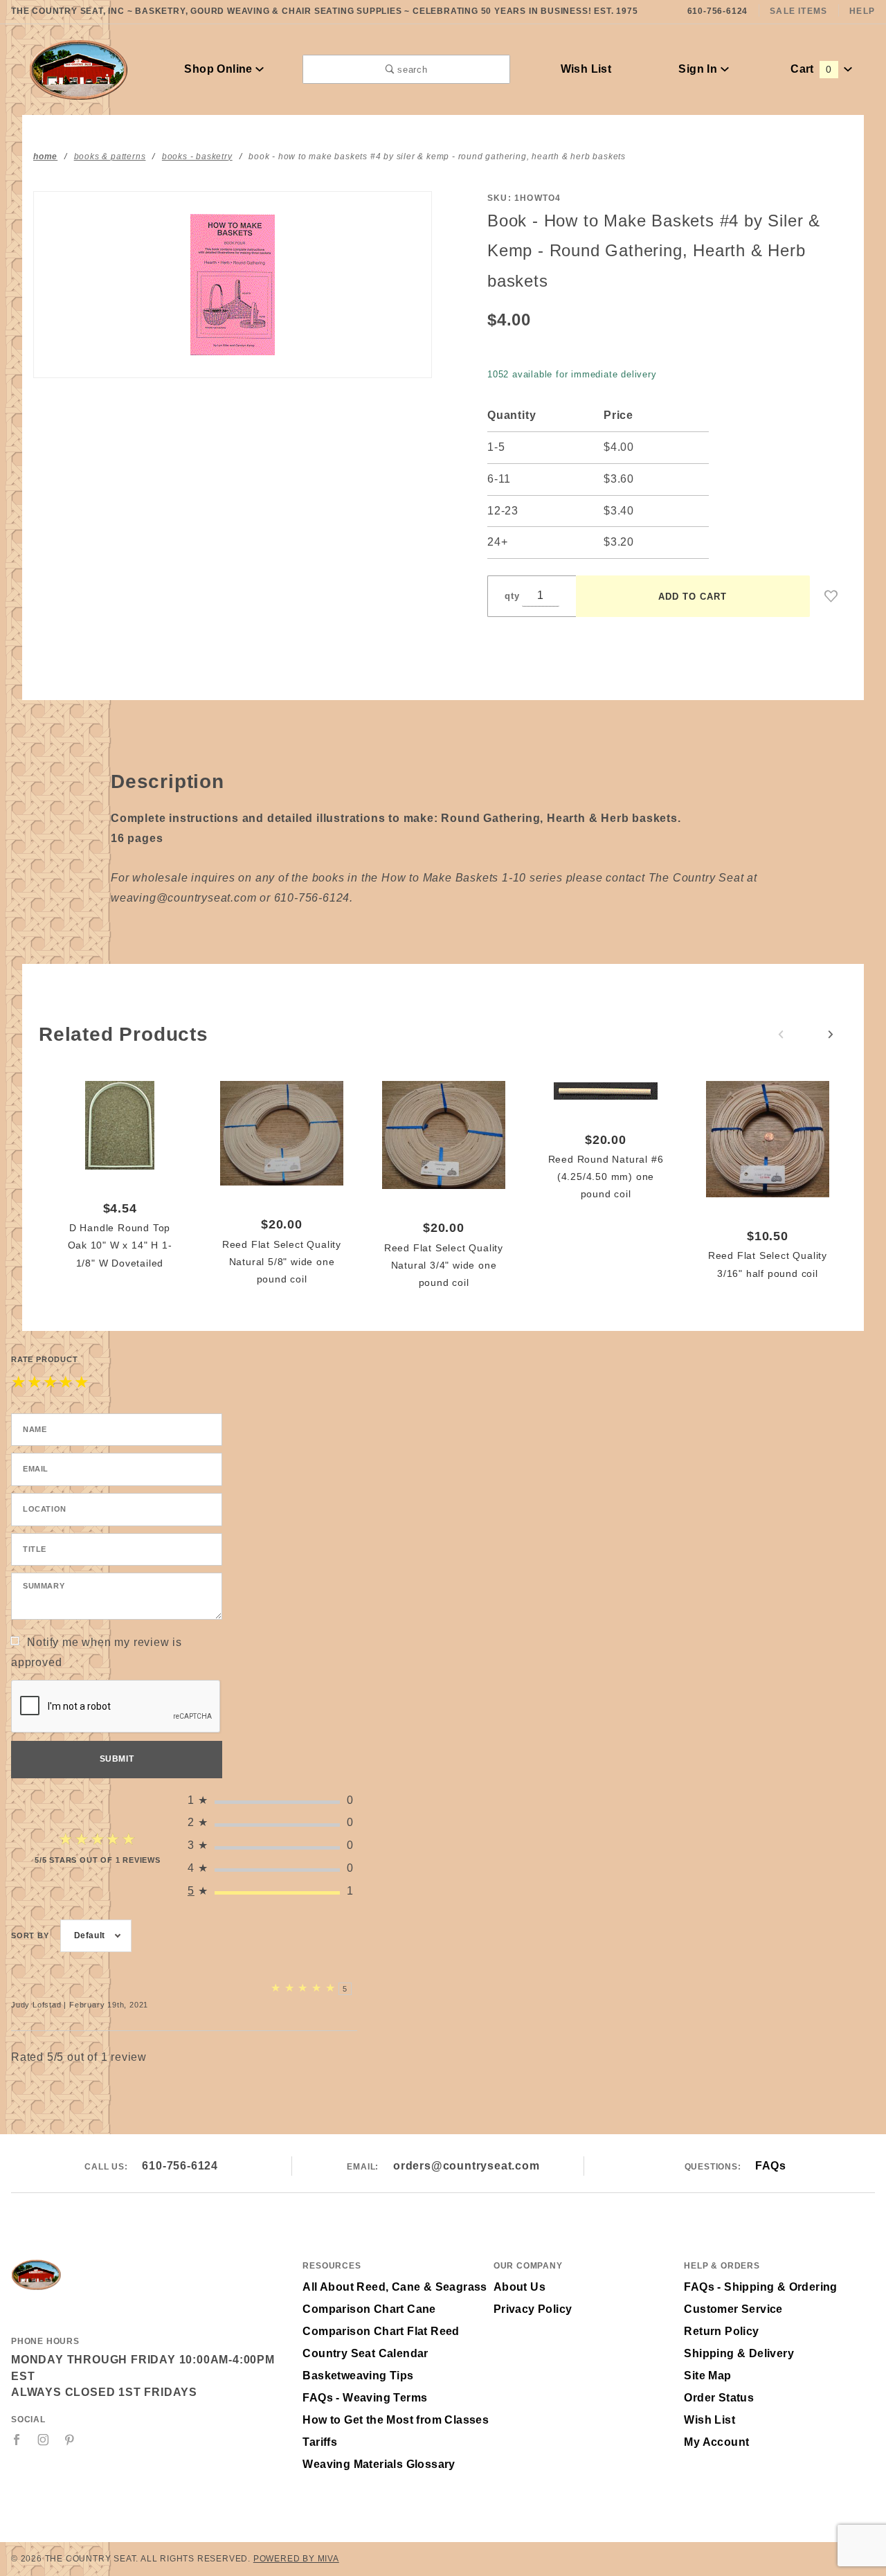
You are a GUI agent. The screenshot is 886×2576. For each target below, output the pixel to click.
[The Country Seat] (79, 68)
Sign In (699, 69)
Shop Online (220, 69)
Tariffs (320, 2442)
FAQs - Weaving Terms (365, 2398)
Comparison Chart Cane (369, 2309)
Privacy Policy (533, 2309)
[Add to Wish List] (831, 596)
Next (831, 1035)
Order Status (719, 2398)
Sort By (30, 1935)
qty (512, 596)
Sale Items (798, 11)
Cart (811, 69)
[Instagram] (44, 2440)
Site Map (707, 2376)
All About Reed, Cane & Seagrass (395, 2287)
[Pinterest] (70, 2440)
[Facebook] (17, 2440)
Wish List (586, 69)
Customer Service (733, 2309)
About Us (519, 2287)
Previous (781, 1035)
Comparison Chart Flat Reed (381, 2331)
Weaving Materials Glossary (379, 2464)
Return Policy (721, 2331)
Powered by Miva (296, 2559)
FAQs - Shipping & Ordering (760, 2287)
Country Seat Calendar (365, 2353)
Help (862, 11)
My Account (716, 2442)
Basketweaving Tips (358, 2376)
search (411, 70)
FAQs (770, 2166)
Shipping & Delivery (739, 2353)
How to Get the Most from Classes (396, 2420)
